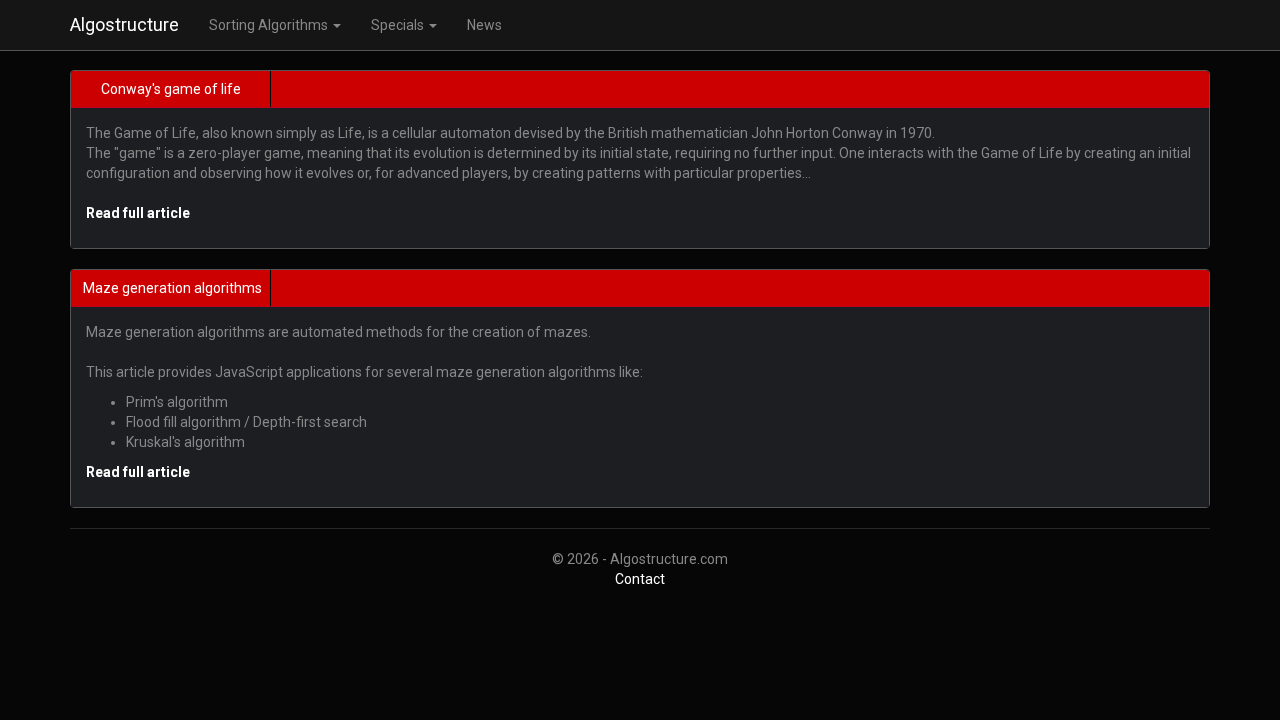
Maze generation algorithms (172, 288)
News (484, 25)
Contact (640, 579)
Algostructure (124, 24)
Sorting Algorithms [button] (270, 25)
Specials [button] (399, 25)
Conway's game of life (171, 89)
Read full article (138, 213)
